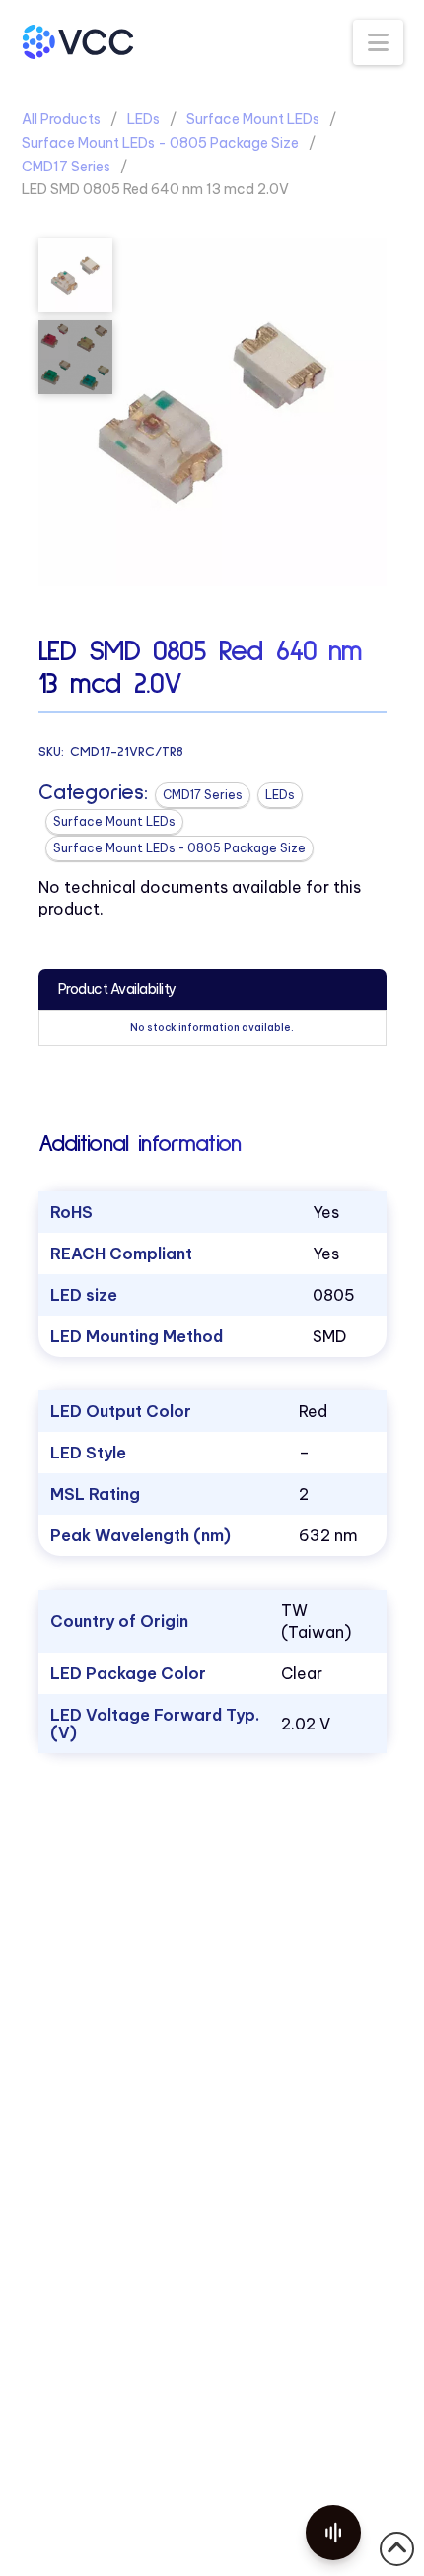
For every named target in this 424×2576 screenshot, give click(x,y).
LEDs (143, 119)
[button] (378, 42)
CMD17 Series (66, 167)
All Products (61, 119)
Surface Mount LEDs (253, 119)
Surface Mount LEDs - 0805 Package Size (160, 143)
